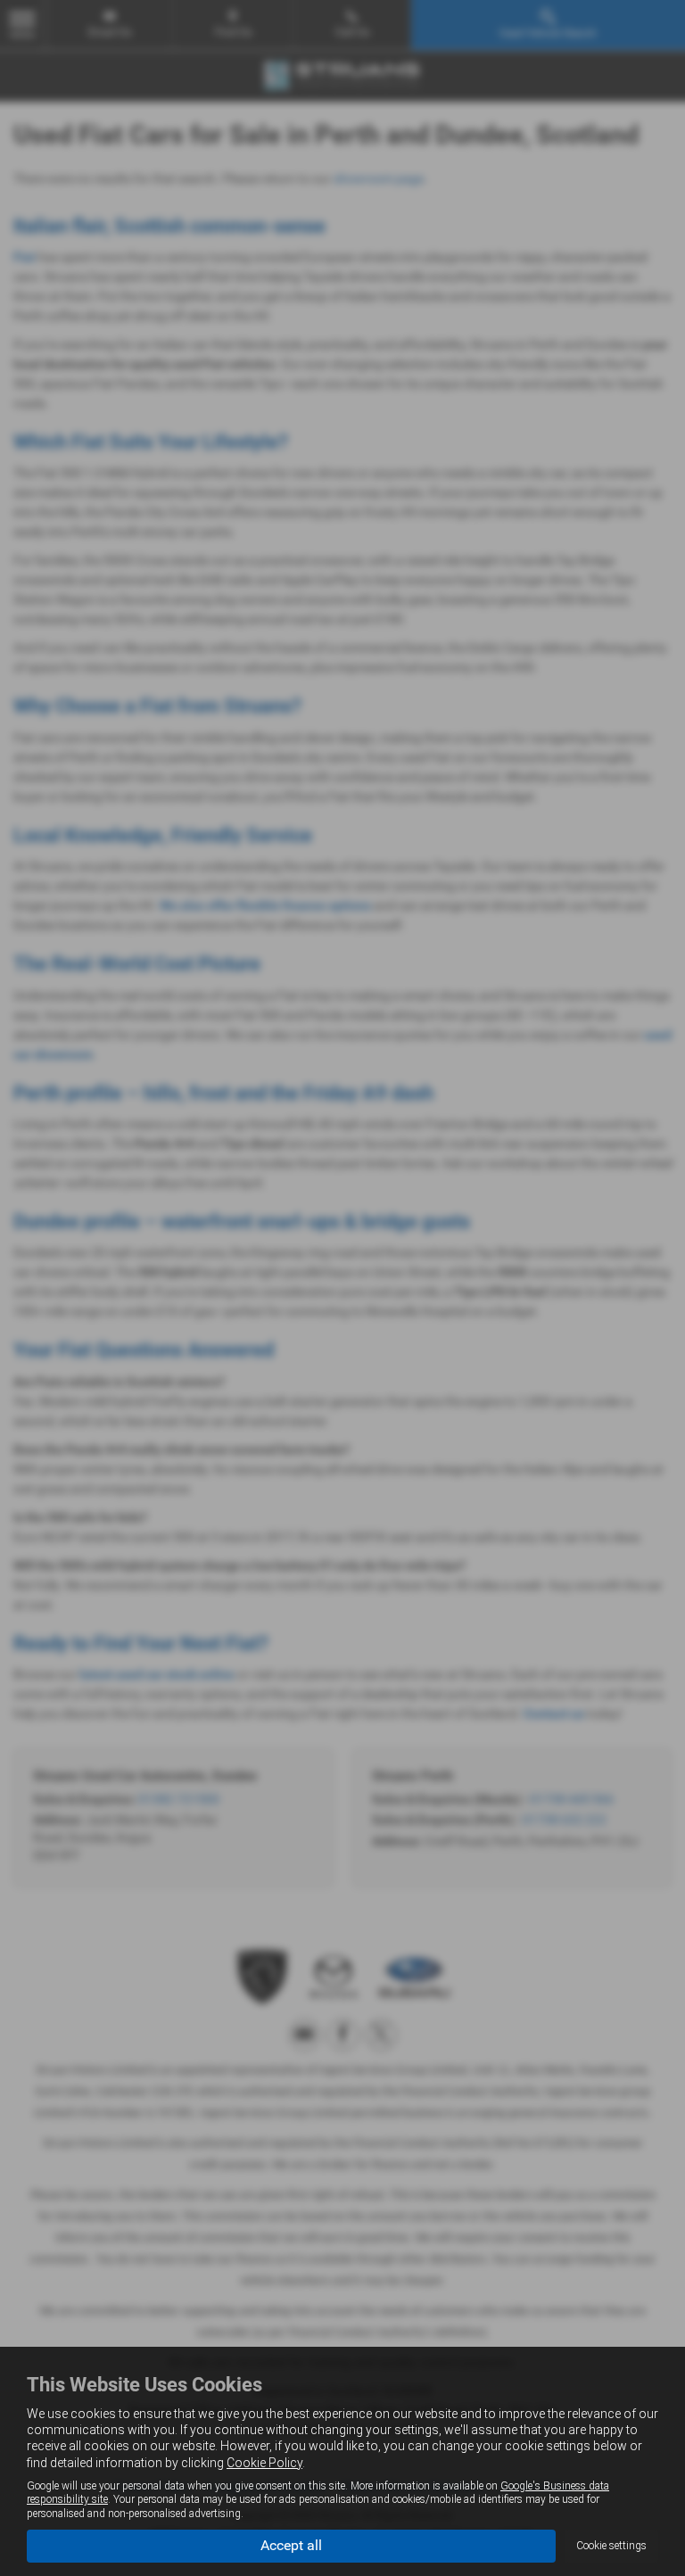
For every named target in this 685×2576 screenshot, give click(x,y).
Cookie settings (611, 2546)
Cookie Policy (264, 2463)
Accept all (291, 2545)
